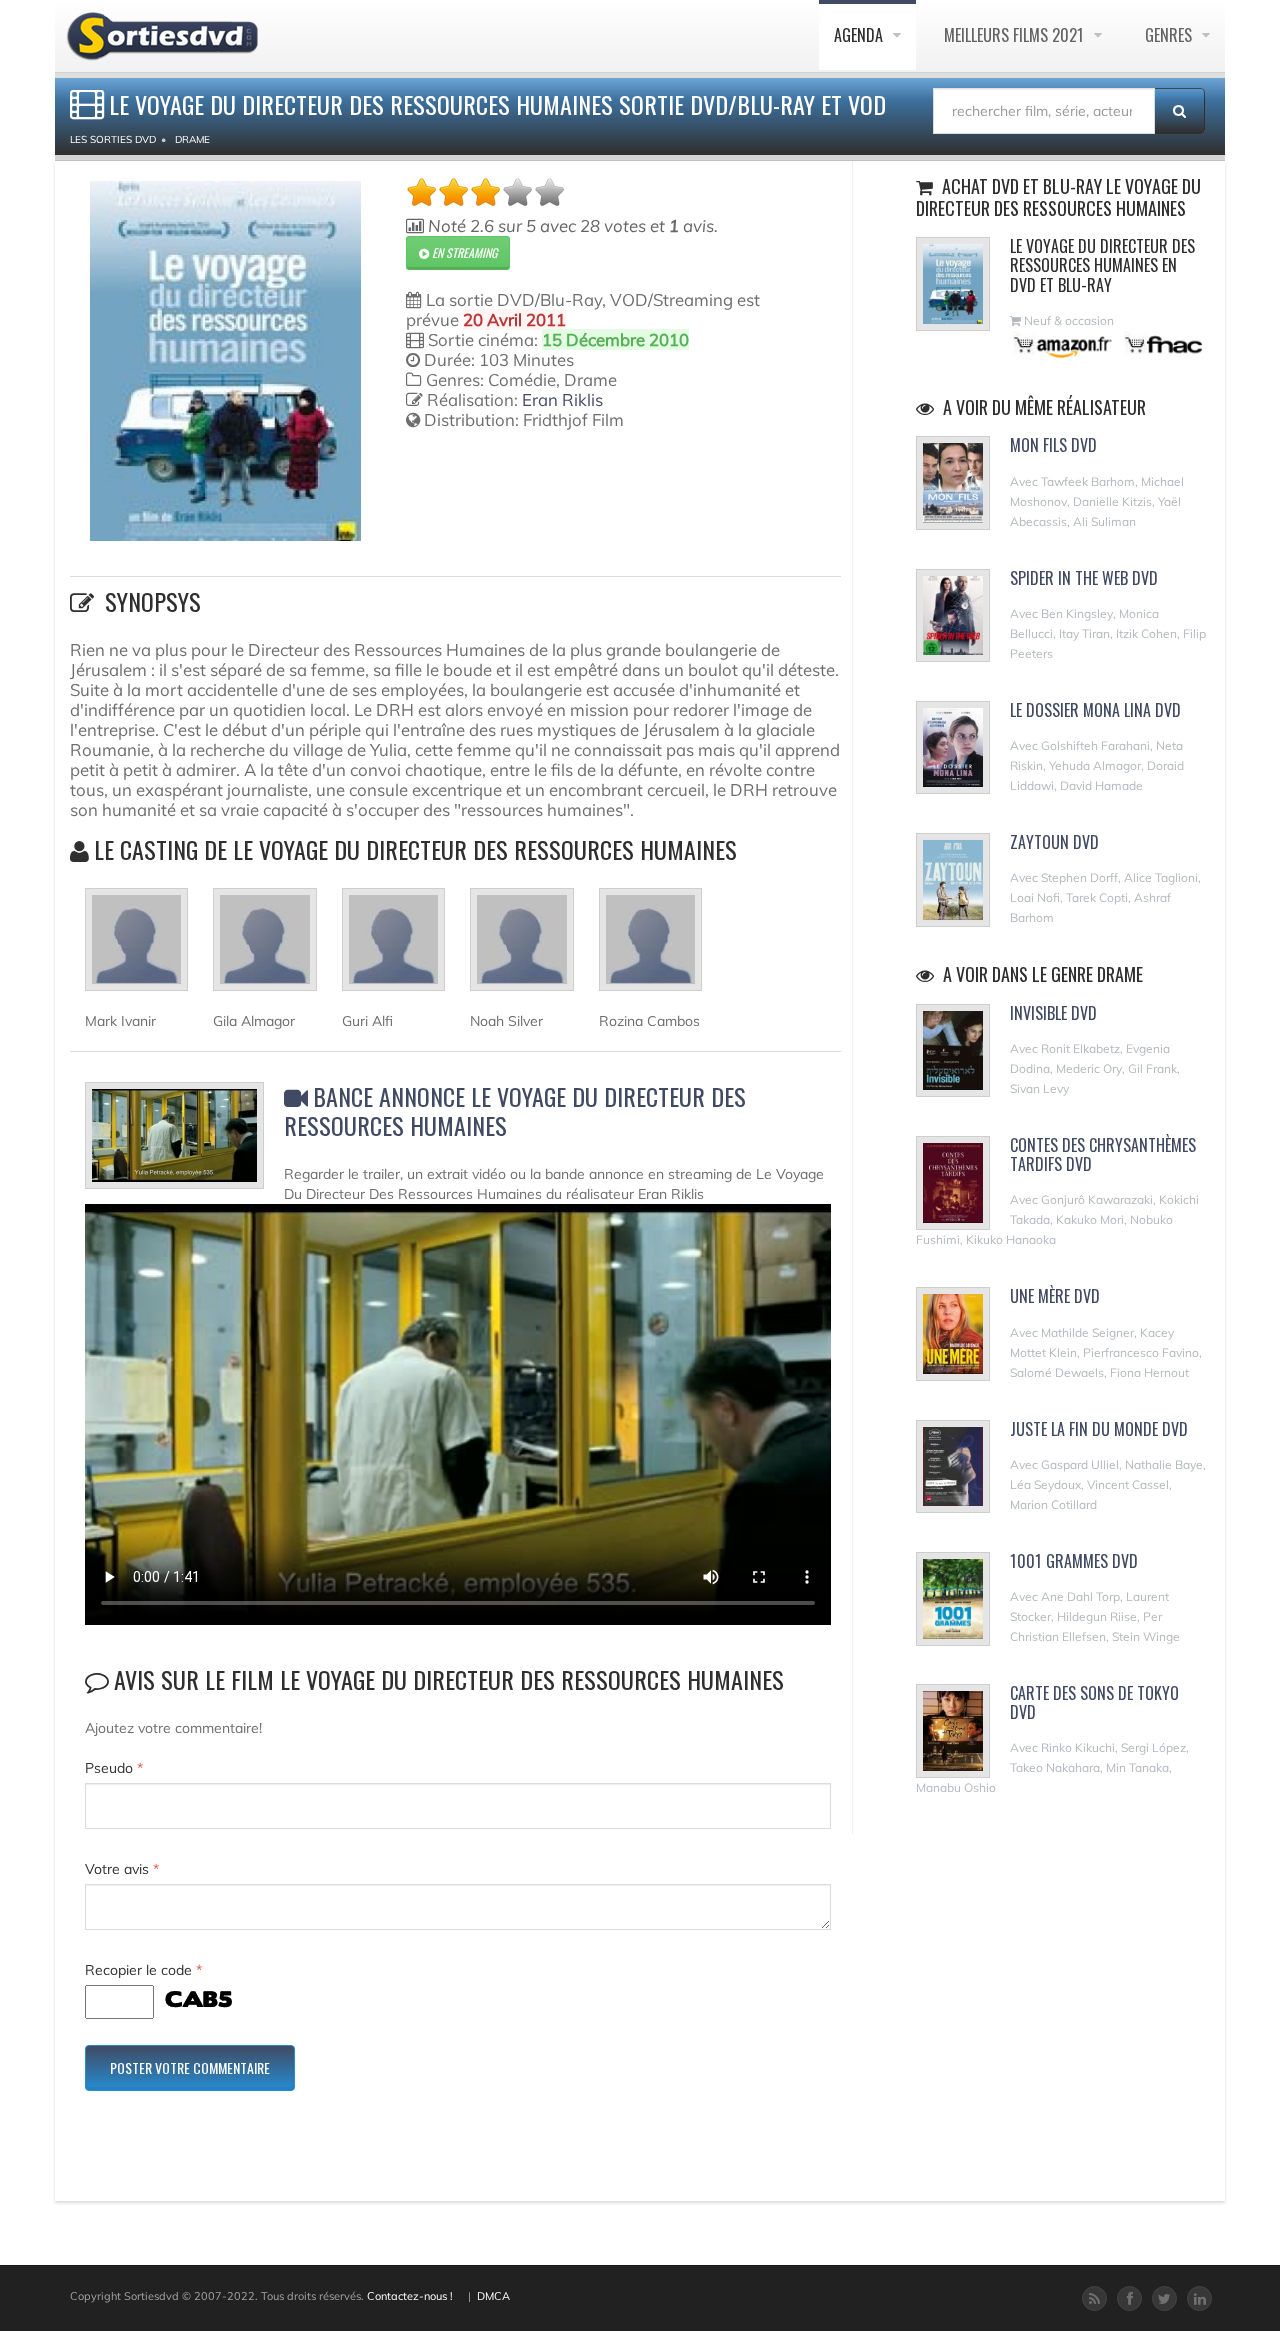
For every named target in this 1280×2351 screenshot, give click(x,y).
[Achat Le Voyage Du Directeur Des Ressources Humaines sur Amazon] (1063, 344)
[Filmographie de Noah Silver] (521, 948)
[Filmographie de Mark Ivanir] (136, 948)
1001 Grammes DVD (1074, 1561)
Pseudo (114, 1768)
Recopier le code (143, 1970)
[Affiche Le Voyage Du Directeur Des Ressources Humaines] (225, 361)
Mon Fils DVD (1053, 445)
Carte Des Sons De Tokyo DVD (1094, 1702)
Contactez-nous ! (410, 2296)
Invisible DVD (1053, 1013)
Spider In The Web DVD (1084, 578)
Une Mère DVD (1055, 1296)
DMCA (493, 2296)
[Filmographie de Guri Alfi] (393, 948)
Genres (1170, 35)
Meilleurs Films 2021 (1016, 35)
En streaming (463, 252)
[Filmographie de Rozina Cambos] (650, 948)
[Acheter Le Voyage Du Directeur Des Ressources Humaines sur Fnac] (1162, 344)
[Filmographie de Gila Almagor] (264, 948)
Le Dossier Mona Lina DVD (1095, 710)
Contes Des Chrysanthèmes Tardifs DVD (1103, 1154)
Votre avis (122, 1869)
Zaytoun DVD (1054, 842)
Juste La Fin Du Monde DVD (1099, 1429)
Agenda (860, 35)
